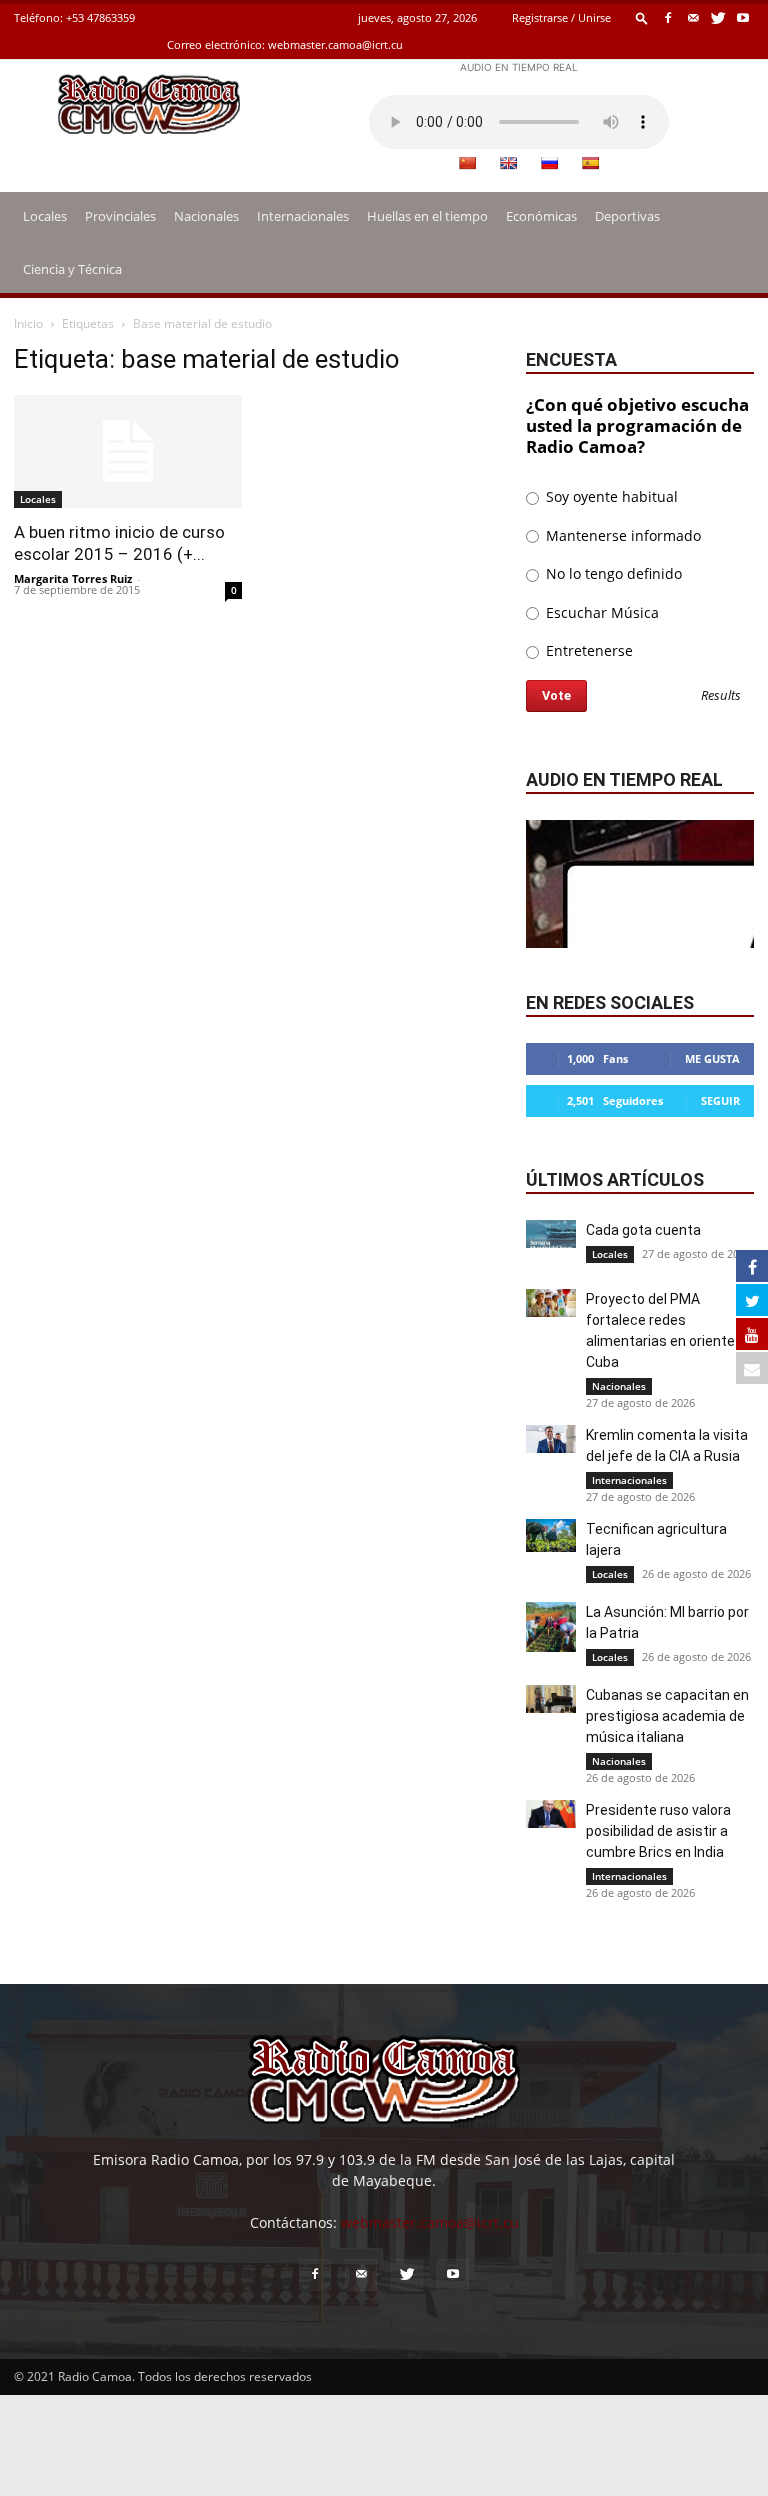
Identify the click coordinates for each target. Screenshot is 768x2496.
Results (721, 696)
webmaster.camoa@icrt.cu (335, 44)
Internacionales (303, 216)
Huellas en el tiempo (427, 216)
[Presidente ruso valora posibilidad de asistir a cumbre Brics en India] (551, 1814)
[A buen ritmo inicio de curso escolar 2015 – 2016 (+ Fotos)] (128, 451)
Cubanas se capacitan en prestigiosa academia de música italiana (667, 1716)
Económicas (541, 216)
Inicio (28, 323)
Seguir (720, 1100)
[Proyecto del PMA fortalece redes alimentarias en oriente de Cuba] (551, 1303)
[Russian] (549, 163)
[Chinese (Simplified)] (467, 163)
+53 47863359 (100, 17)
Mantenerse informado (621, 535)
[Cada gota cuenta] (551, 1234)
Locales (45, 216)
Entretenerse (587, 650)
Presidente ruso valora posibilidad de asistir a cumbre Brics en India (658, 1831)
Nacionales (206, 216)
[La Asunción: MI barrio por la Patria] (551, 1627)
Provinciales (120, 216)
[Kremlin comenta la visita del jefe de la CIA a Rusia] (551, 1439)
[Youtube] (743, 17)
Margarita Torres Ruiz (73, 578)
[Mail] (693, 17)
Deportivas (627, 216)
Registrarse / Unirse (561, 17)
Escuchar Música (600, 612)
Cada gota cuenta (643, 1230)
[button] (642, 17)
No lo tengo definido (612, 573)
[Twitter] (718, 17)
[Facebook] (668, 17)
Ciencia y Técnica (72, 269)
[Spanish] (590, 163)
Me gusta (712, 1058)
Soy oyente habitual (610, 496)
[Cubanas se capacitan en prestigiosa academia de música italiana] (551, 1699)
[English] (508, 163)
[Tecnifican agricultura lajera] (551, 1535)
